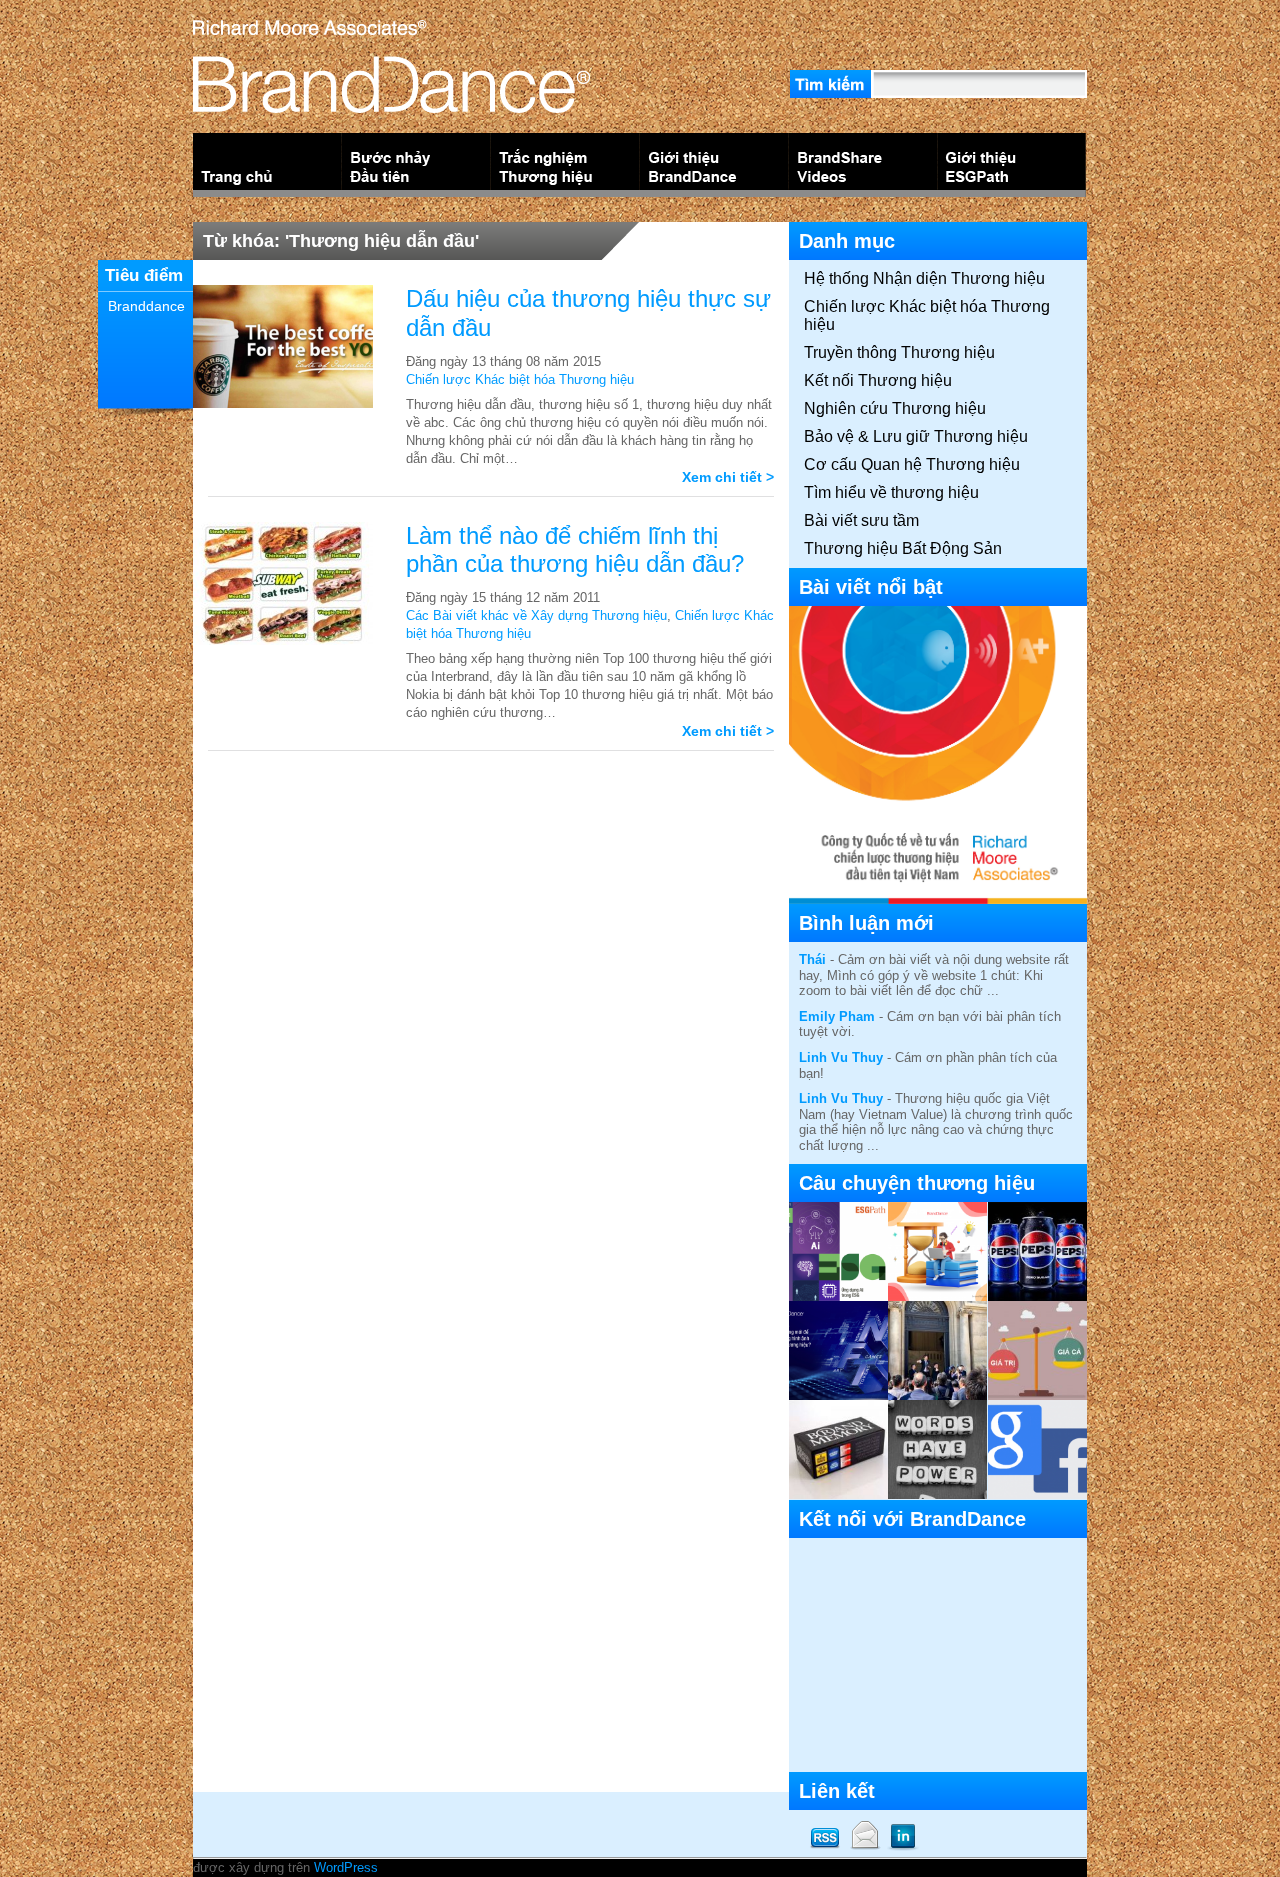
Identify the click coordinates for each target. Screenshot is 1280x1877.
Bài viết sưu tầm (861, 520)
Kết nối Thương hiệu (878, 380)
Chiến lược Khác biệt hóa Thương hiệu (520, 379)
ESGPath (1012, 165)
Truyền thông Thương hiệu (899, 352)
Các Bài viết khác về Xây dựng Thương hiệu (536, 615)
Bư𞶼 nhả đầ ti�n (416, 165)
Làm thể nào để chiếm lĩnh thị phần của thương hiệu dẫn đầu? (575, 550)
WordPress (346, 1867)
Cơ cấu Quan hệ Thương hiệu (912, 464)
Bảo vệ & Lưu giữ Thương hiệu (916, 436)
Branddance (146, 306)
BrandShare (863, 165)
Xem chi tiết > (728, 477)
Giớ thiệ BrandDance (714, 165)
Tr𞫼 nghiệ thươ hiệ (565, 165)
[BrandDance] (391, 104)
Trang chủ (267, 165)
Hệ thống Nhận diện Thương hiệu (924, 278)
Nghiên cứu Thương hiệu (895, 408)
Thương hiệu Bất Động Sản (903, 548)
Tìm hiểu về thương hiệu (891, 492)
